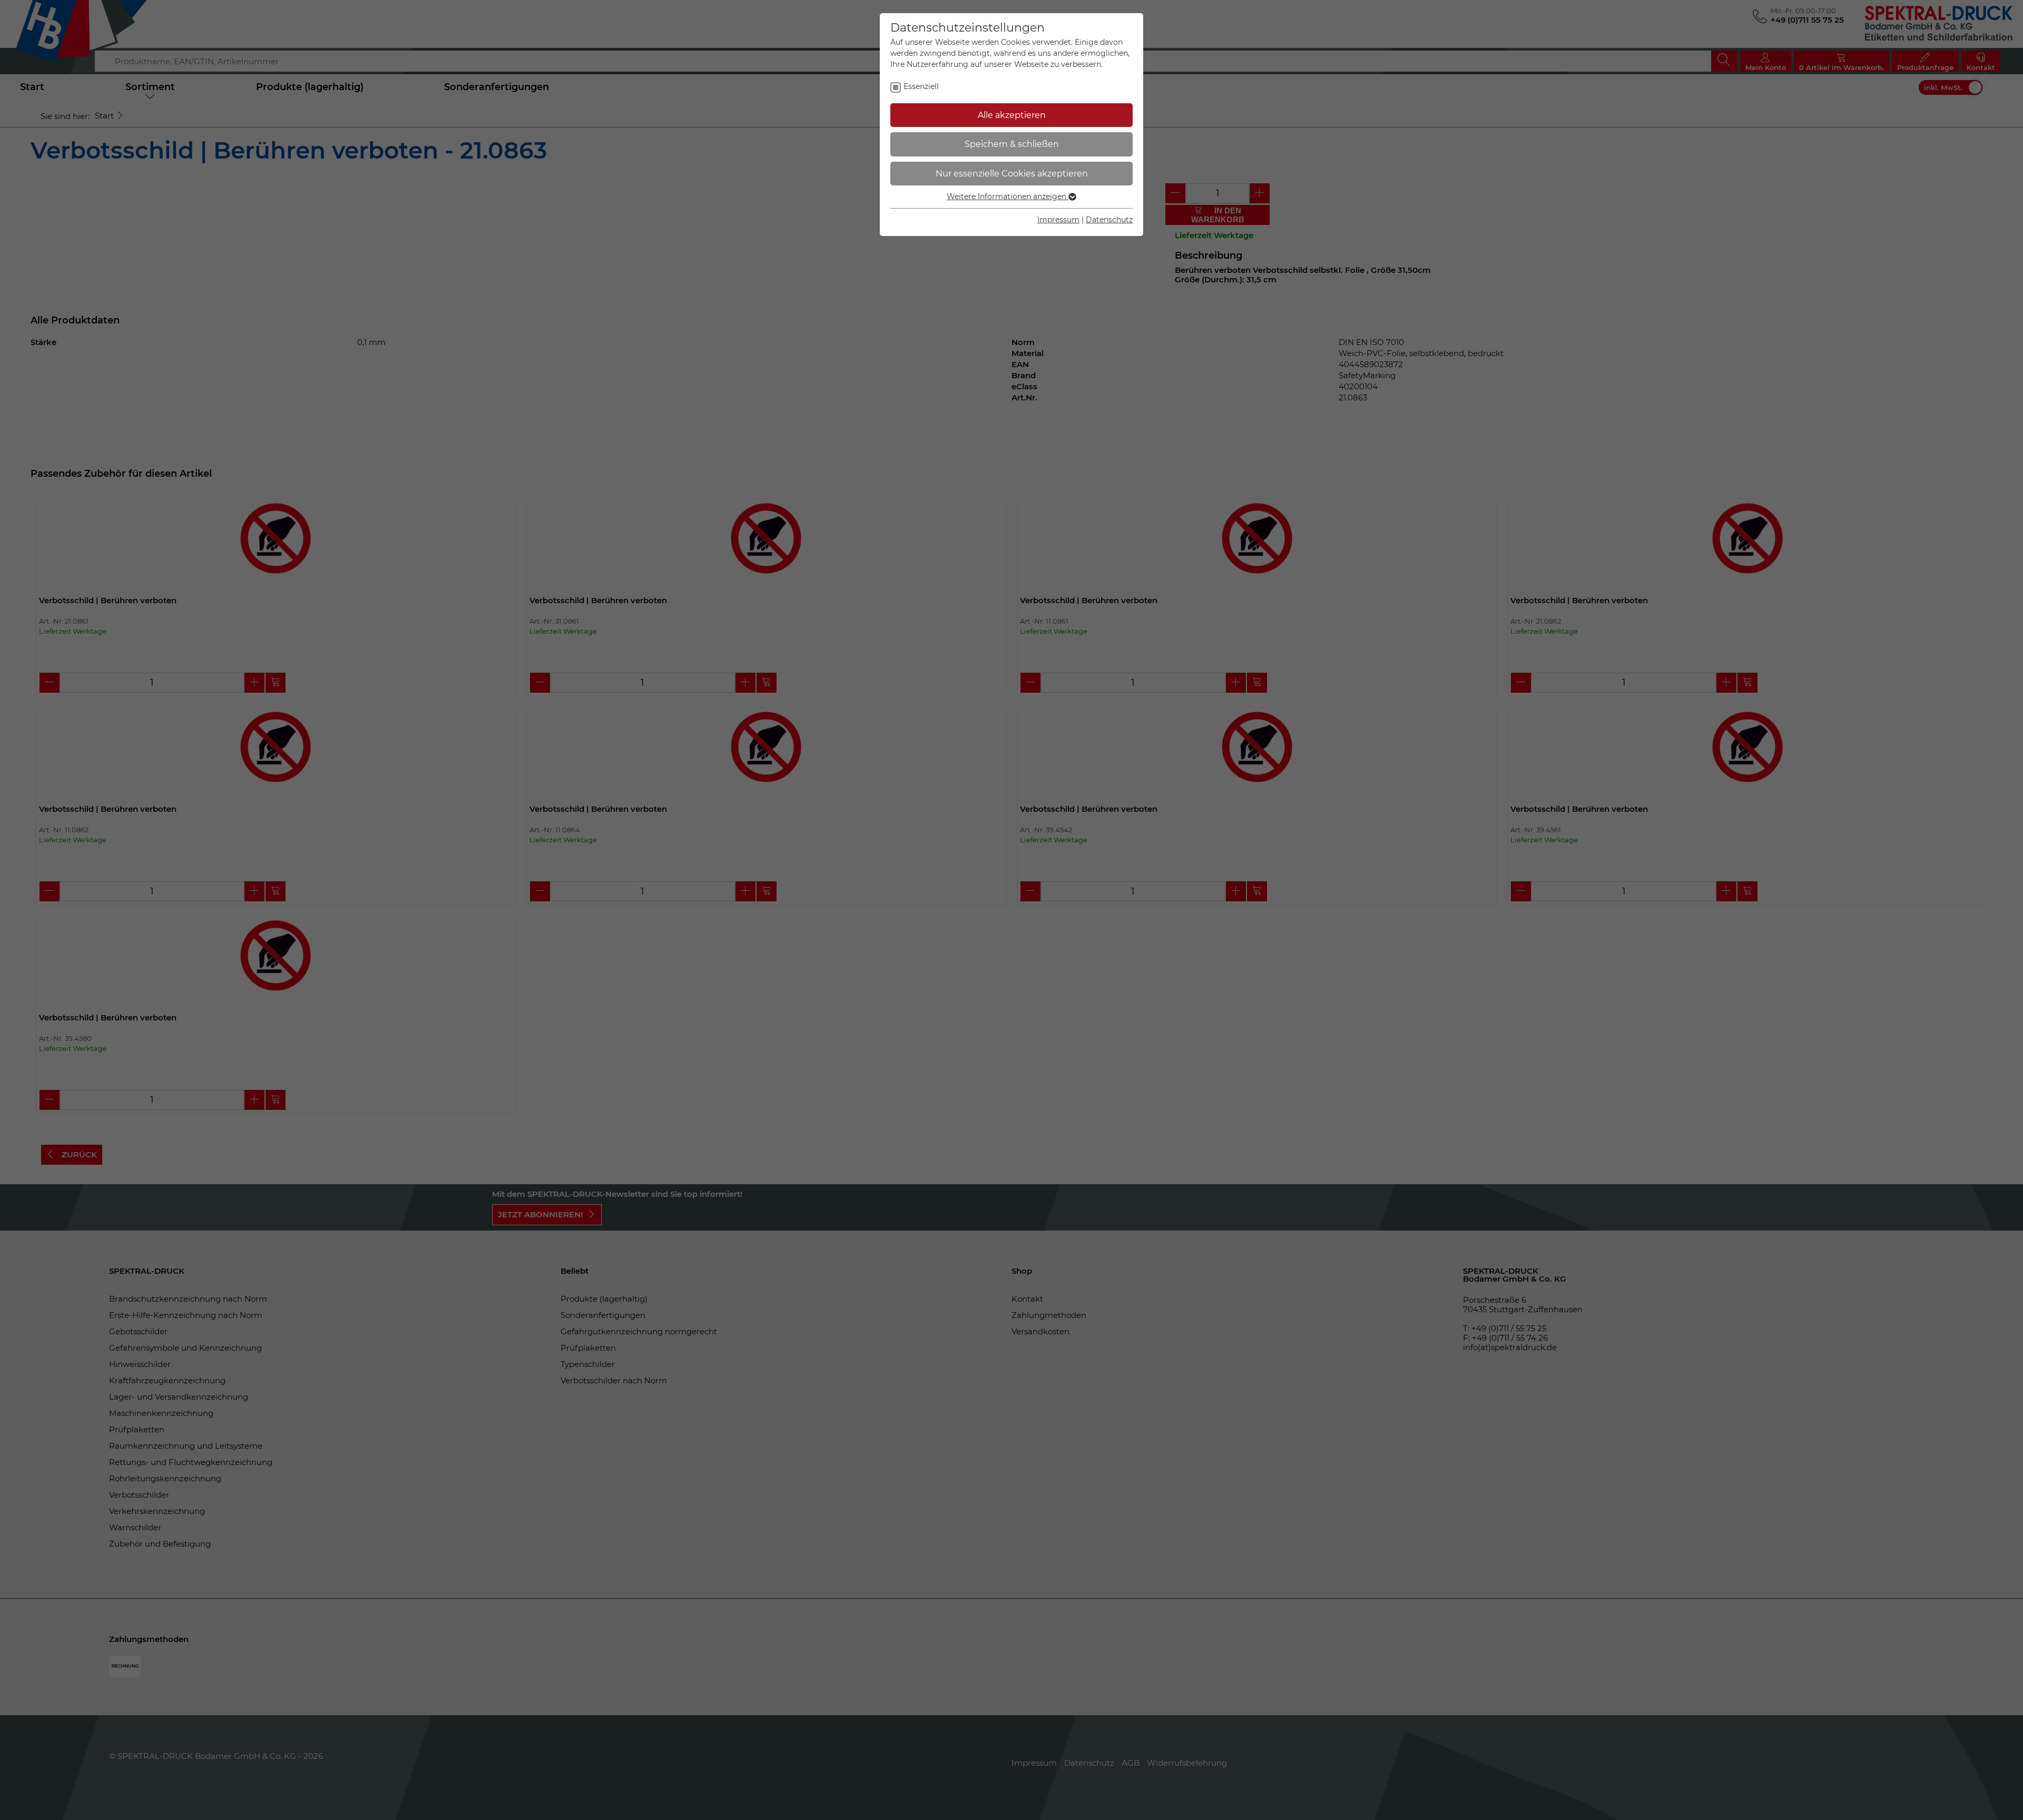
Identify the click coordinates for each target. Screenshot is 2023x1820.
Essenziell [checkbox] (921, 86)
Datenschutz (1109, 220)
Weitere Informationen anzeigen (1008, 196)
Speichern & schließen (1012, 144)
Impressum (1058, 220)
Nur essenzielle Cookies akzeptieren (1012, 174)
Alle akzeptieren (1012, 115)
